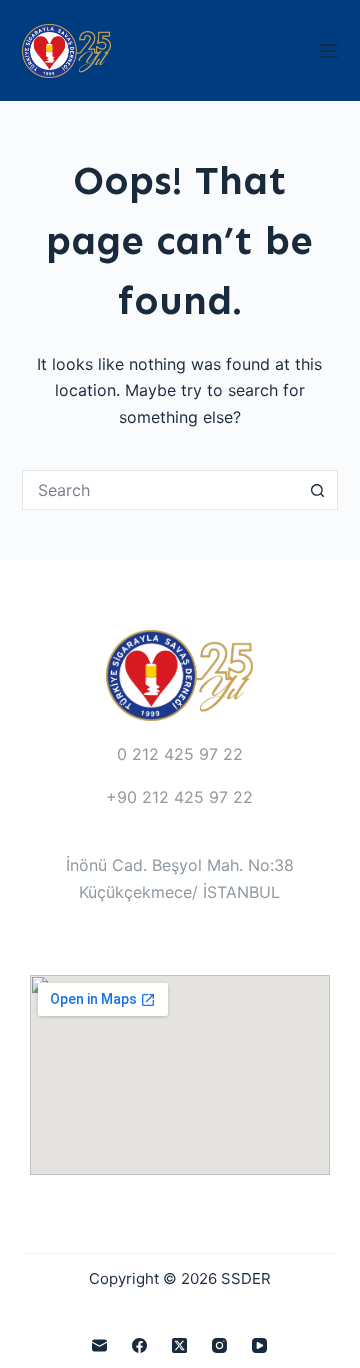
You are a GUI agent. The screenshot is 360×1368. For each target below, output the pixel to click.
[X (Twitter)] (179, 1345)
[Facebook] (139, 1345)
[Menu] (329, 51)
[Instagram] (219, 1345)
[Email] (99, 1345)
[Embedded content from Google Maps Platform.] (180, 1075)
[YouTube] (259, 1345)
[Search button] (318, 490)
